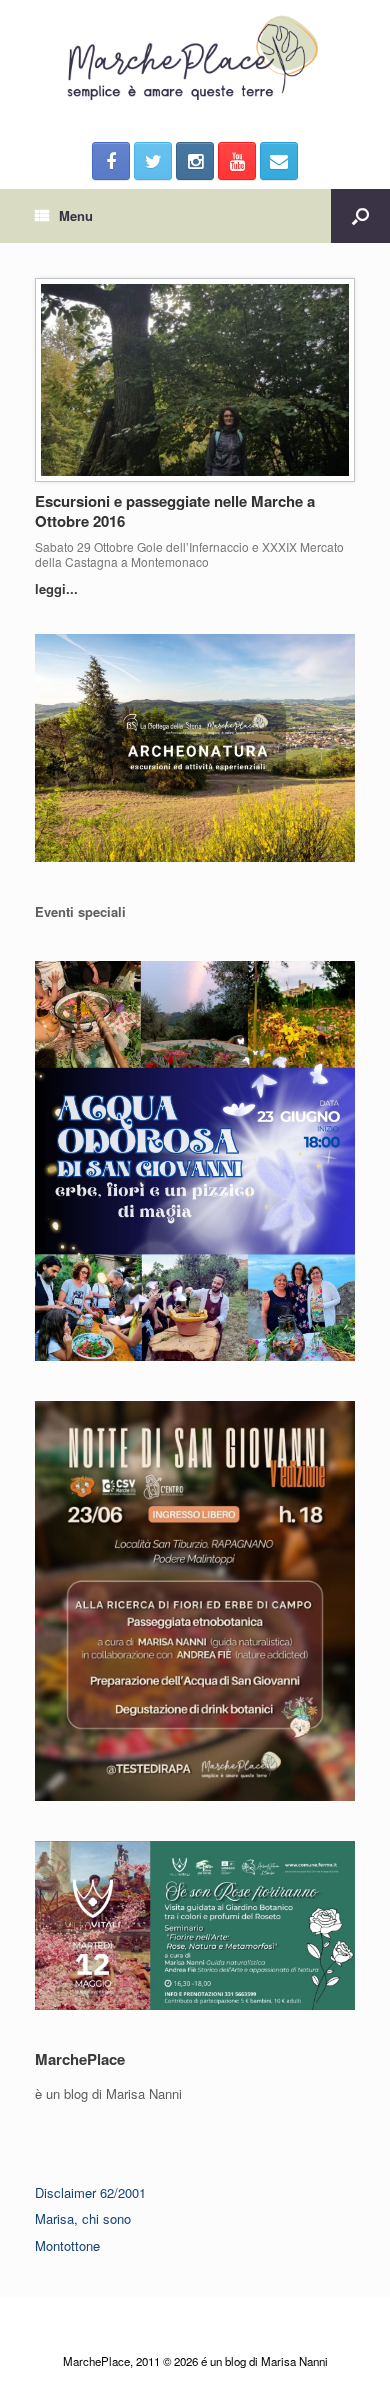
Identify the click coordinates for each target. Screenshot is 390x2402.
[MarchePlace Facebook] (111, 161)
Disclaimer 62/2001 (90, 2192)
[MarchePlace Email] (279, 161)
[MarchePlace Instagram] (195, 161)
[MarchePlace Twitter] (153, 161)
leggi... (58, 588)
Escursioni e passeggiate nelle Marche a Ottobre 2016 (175, 511)
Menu (76, 215)
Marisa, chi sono (83, 2218)
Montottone (67, 2245)
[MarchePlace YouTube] (237, 161)
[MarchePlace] (195, 58)
